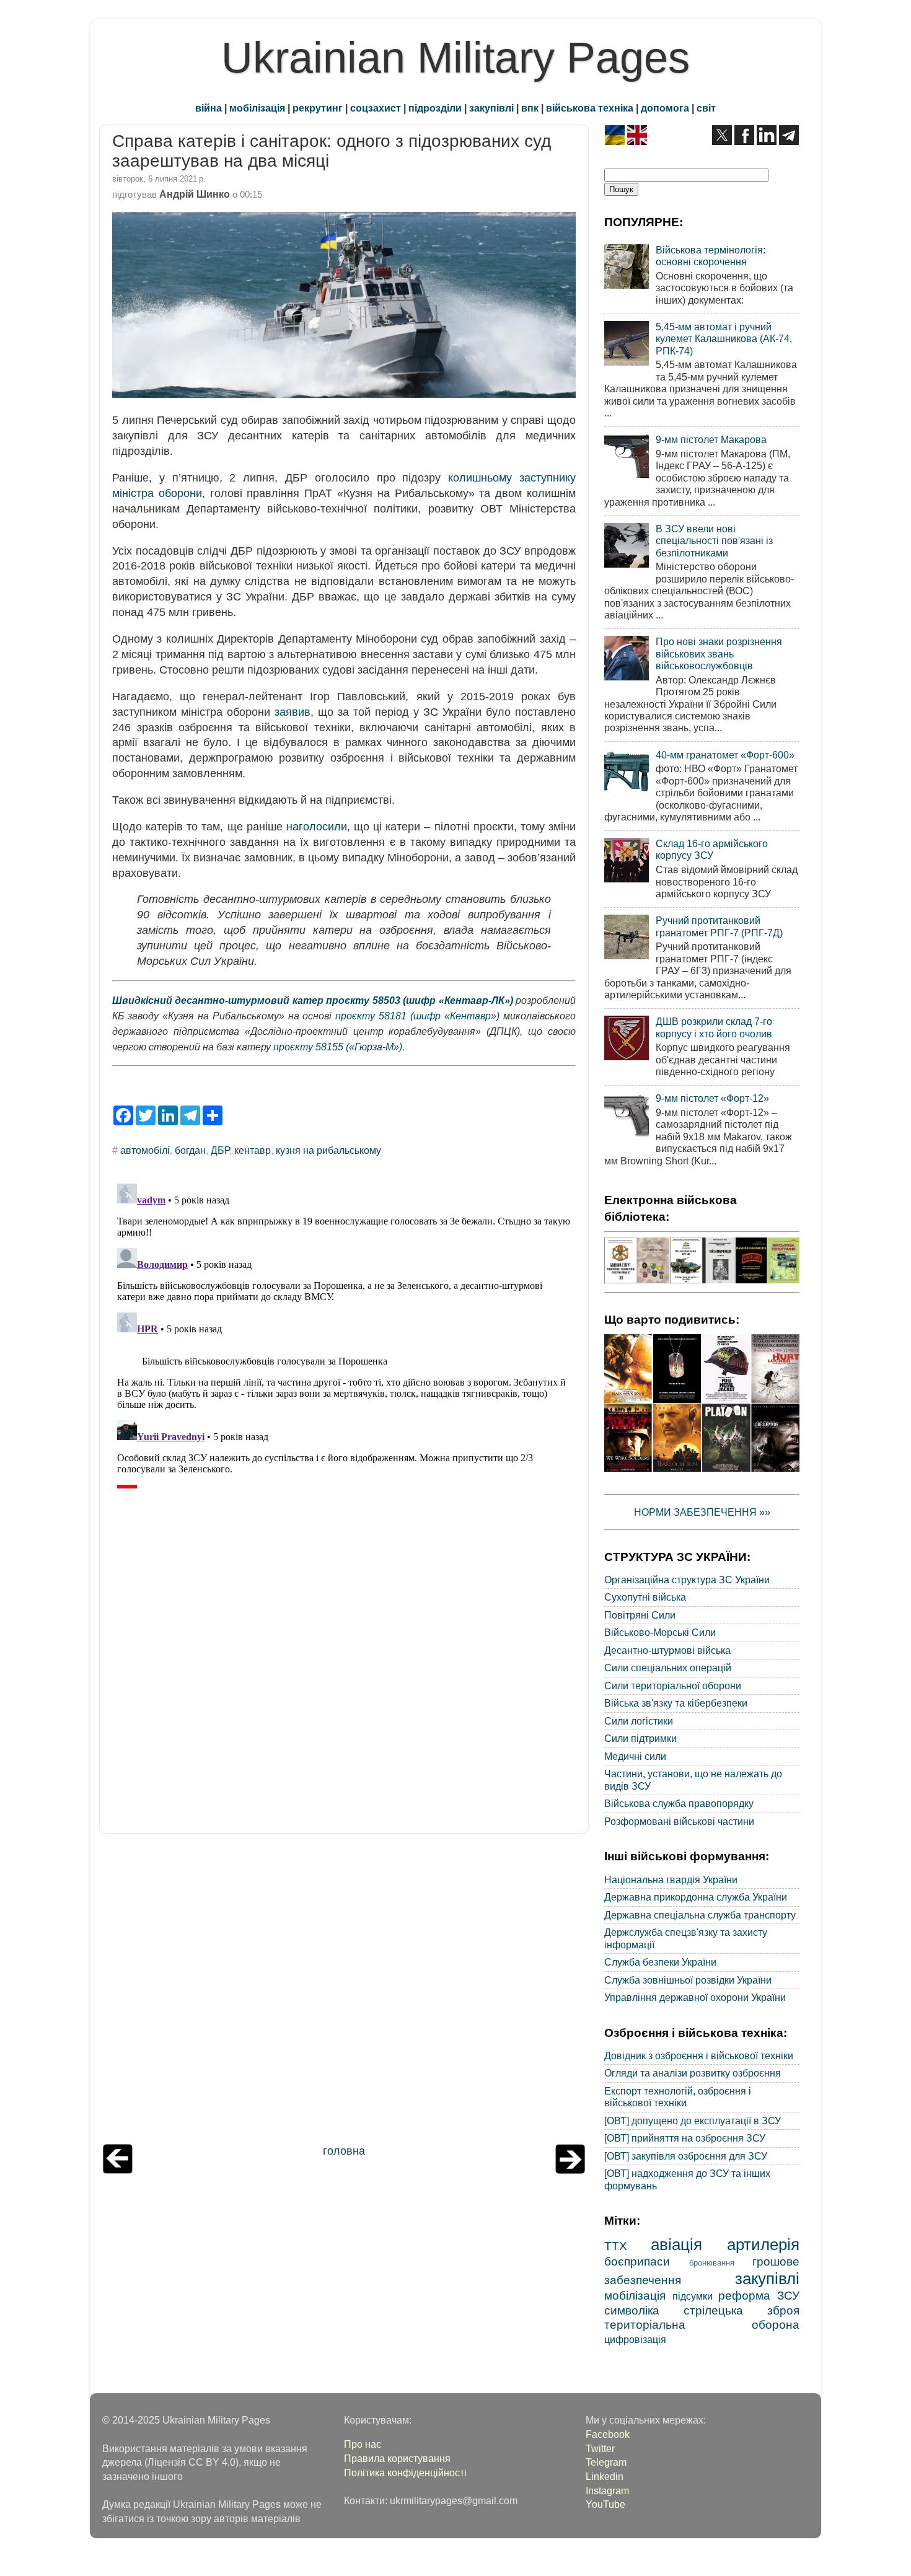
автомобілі (145, 1150)
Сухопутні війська (645, 1597)
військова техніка (590, 108)
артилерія (763, 2244)
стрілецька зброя (742, 2310)
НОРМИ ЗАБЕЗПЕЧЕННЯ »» (702, 1512)
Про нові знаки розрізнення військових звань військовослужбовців (719, 653)
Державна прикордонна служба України (696, 1897)
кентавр (253, 1150)
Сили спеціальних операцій (668, 1668)
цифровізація (635, 2339)
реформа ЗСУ (759, 2295)
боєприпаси (637, 2261)
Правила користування (397, 2458)
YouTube (605, 2504)
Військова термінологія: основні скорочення (711, 256)
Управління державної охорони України (695, 1997)
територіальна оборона (702, 2324)
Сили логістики (639, 1721)
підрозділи (435, 108)
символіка (632, 2310)
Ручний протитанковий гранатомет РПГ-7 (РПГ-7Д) (719, 926)
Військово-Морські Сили (660, 1632)
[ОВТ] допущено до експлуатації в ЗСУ (693, 2121)
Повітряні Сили (640, 1615)
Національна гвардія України (671, 1879)
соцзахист (376, 108)
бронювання (712, 2263)
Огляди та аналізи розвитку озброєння (693, 2073)
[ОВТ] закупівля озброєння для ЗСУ (686, 2156)
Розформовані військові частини (679, 1821)
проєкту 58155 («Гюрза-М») (338, 1047)
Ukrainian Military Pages (455, 58)
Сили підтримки (640, 1738)
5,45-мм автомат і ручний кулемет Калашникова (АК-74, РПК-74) (724, 339)
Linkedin (605, 2476)
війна (209, 108)
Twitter (600, 2448)
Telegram (606, 2462)
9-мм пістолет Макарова (711, 439)
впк (530, 108)
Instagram (607, 2490)
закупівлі (491, 108)
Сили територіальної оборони (673, 1686)
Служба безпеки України (660, 1962)
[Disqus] (344, 1334)
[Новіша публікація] (118, 2170)
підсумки (693, 2296)
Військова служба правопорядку (679, 1803)
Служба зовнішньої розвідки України (688, 1980)
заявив (293, 712)
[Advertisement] (344, 1992)
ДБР (220, 1150)
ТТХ (616, 2246)
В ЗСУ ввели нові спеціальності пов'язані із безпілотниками (714, 541)
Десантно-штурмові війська (667, 1650)
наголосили (317, 827)
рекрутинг (318, 108)
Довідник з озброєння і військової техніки (699, 2055)
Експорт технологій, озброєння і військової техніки (678, 2097)
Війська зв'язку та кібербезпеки (676, 1703)
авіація (676, 2244)
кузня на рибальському (328, 1150)
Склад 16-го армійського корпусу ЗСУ (712, 849)
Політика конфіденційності (405, 2473)
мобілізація (257, 108)
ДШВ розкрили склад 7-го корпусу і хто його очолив (714, 1027)
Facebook (608, 2434)
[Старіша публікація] (570, 2170)
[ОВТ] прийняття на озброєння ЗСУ (685, 2138)
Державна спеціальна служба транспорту (700, 1915)
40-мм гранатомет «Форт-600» (725, 755)
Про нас (363, 2444)
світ (706, 108)
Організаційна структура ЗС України (687, 1580)
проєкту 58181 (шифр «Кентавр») (417, 1016)
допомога (665, 108)
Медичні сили (635, 1756)
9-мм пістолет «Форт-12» (712, 1098)
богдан (190, 1150)
